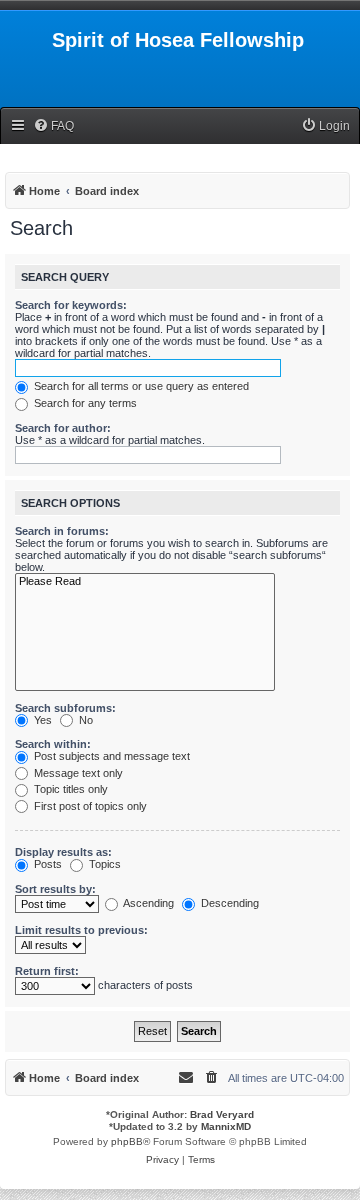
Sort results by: (55, 889)
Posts (46, 864)
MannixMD (226, 1126)
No (84, 720)
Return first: (47, 971)
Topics (103, 864)
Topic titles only (69, 789)
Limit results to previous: (81, 930)
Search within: (53, 744)
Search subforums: (65, 708)
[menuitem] (53, 126)
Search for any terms (84, 403)
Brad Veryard (222, 1114)
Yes (41, 720)
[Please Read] (145, 582)
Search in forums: (62, 531)
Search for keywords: (71, 305)
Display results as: (63, 852)
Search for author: (63, 428)
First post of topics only (89, 806)
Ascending (147, 903)
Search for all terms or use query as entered (140, 386)
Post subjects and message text (110, 756)
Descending (228, 903)
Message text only (77, 773)
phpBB (127, 1141)
